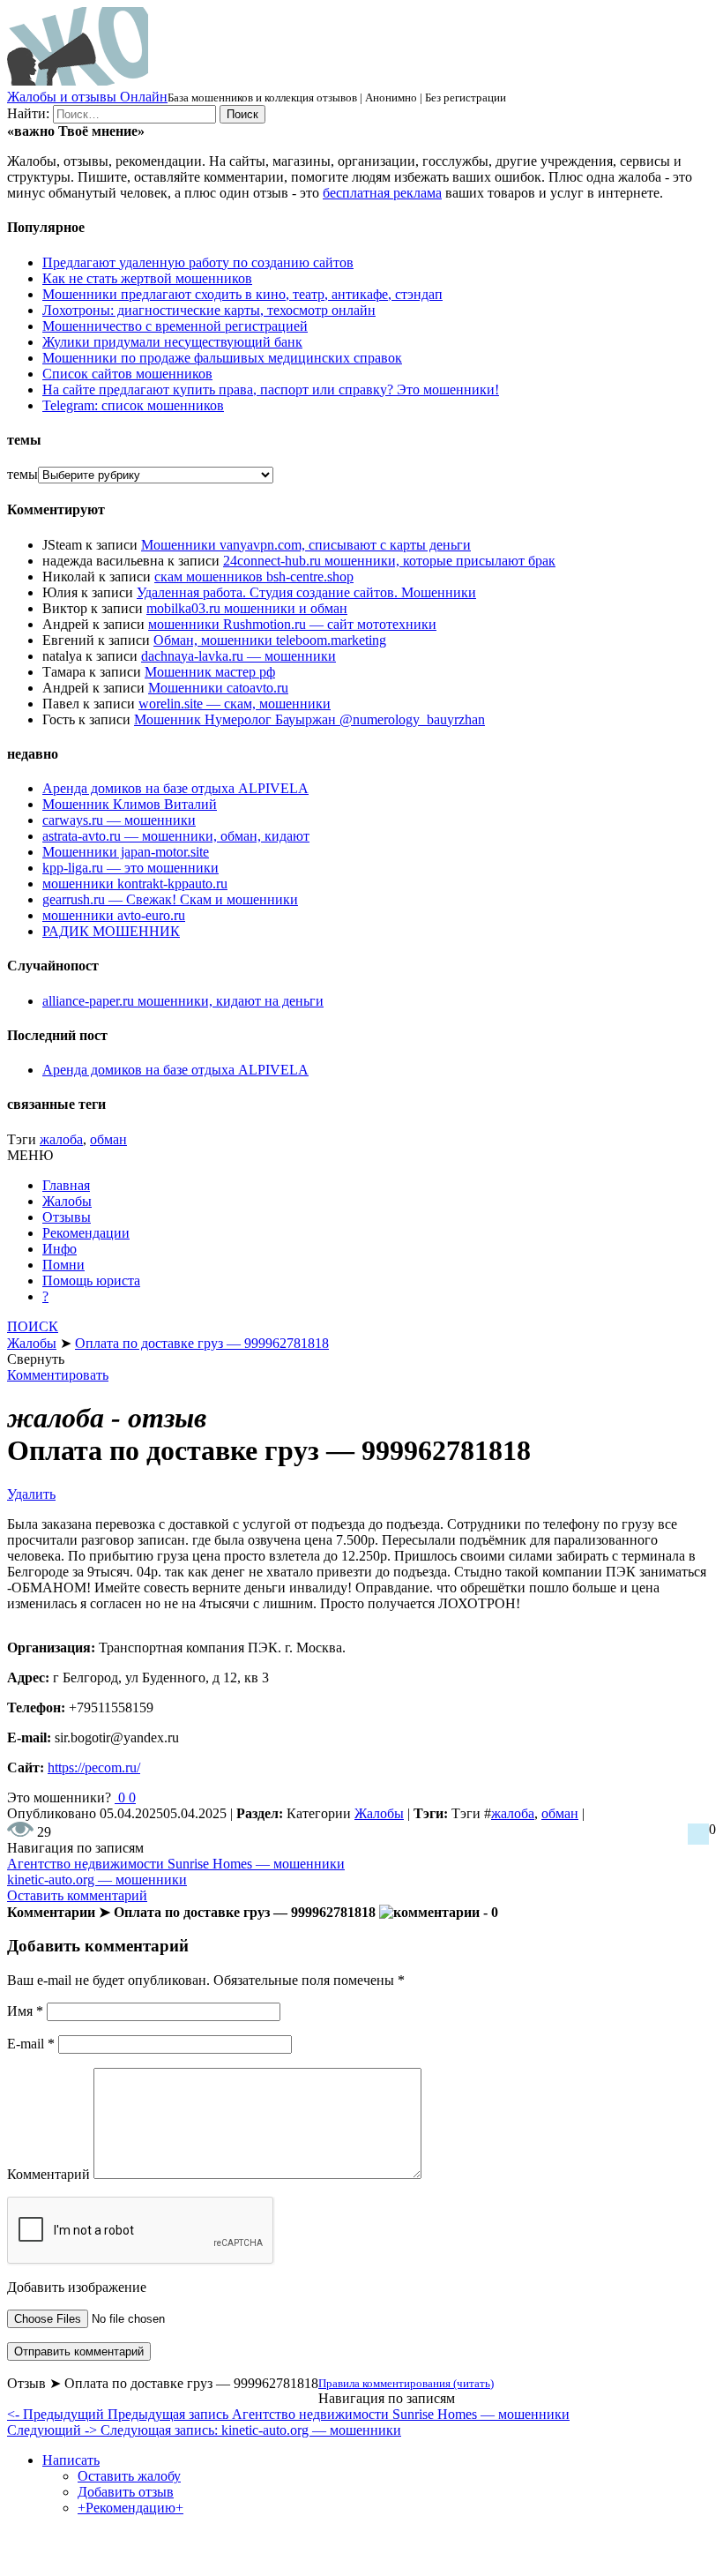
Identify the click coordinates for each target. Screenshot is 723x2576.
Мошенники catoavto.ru (218, 688)
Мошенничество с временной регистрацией (175, 326)
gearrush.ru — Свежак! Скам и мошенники (170, 899)
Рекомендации (86, 1233)
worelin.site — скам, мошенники (235, 704)
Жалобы (67, 1201)
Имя (25, 2011)
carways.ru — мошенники (119, 820)
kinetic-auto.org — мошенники (97, 1880)
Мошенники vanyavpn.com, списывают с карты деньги (306, 545)
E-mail (31, 2044)
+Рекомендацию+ (130, 2508)
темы (22, 474)
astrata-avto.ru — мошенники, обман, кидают (176, 836)
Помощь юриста (91, 1281)
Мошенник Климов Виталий (130, 804)
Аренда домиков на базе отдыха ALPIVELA (175, 788)
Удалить (31, 1494)
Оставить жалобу (129, 2476)
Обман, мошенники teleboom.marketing (270, 640)
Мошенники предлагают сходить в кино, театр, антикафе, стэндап (242, 294)
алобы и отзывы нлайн (87, 97)
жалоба (61, 1139)
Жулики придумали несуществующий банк (172, 342)
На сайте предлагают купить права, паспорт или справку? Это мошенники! (271, 389)
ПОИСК (33, 1326)
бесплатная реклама (382, 193)
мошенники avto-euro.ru (114, 915)
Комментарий (48, 2174)
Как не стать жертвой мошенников (147, 278)
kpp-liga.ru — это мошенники (130, 868)
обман (108, 1139)
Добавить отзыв (126, 2492)
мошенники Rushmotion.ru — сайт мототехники (292, 624)
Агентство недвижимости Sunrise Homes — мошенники (176, 1864)
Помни (63, 1265)
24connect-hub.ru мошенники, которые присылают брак (389, 561)
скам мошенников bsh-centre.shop (254, 577)
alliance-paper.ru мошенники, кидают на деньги (183, 1001)
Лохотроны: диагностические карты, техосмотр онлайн (209, 310)
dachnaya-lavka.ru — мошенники (239, 656)
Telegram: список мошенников (133, 405)
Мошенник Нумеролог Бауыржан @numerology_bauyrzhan (309, 719)
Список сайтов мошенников (127, 374)
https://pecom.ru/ (94, 1767)
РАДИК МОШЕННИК (111, 931)
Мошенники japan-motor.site (126, 852)
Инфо (60, 1249)
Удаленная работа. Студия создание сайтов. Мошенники (306, 592)
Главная (66, 1185)
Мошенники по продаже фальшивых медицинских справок (222, 358)
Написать (71, 2460)
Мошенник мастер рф (210, 672)
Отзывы (67, 1217)
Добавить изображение (77, 2287)
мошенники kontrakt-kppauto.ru (135, 884)
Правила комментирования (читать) (406, 2383)
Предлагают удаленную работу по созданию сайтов (198, 262)
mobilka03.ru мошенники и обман (247, 608)
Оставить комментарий (77, 1895)
